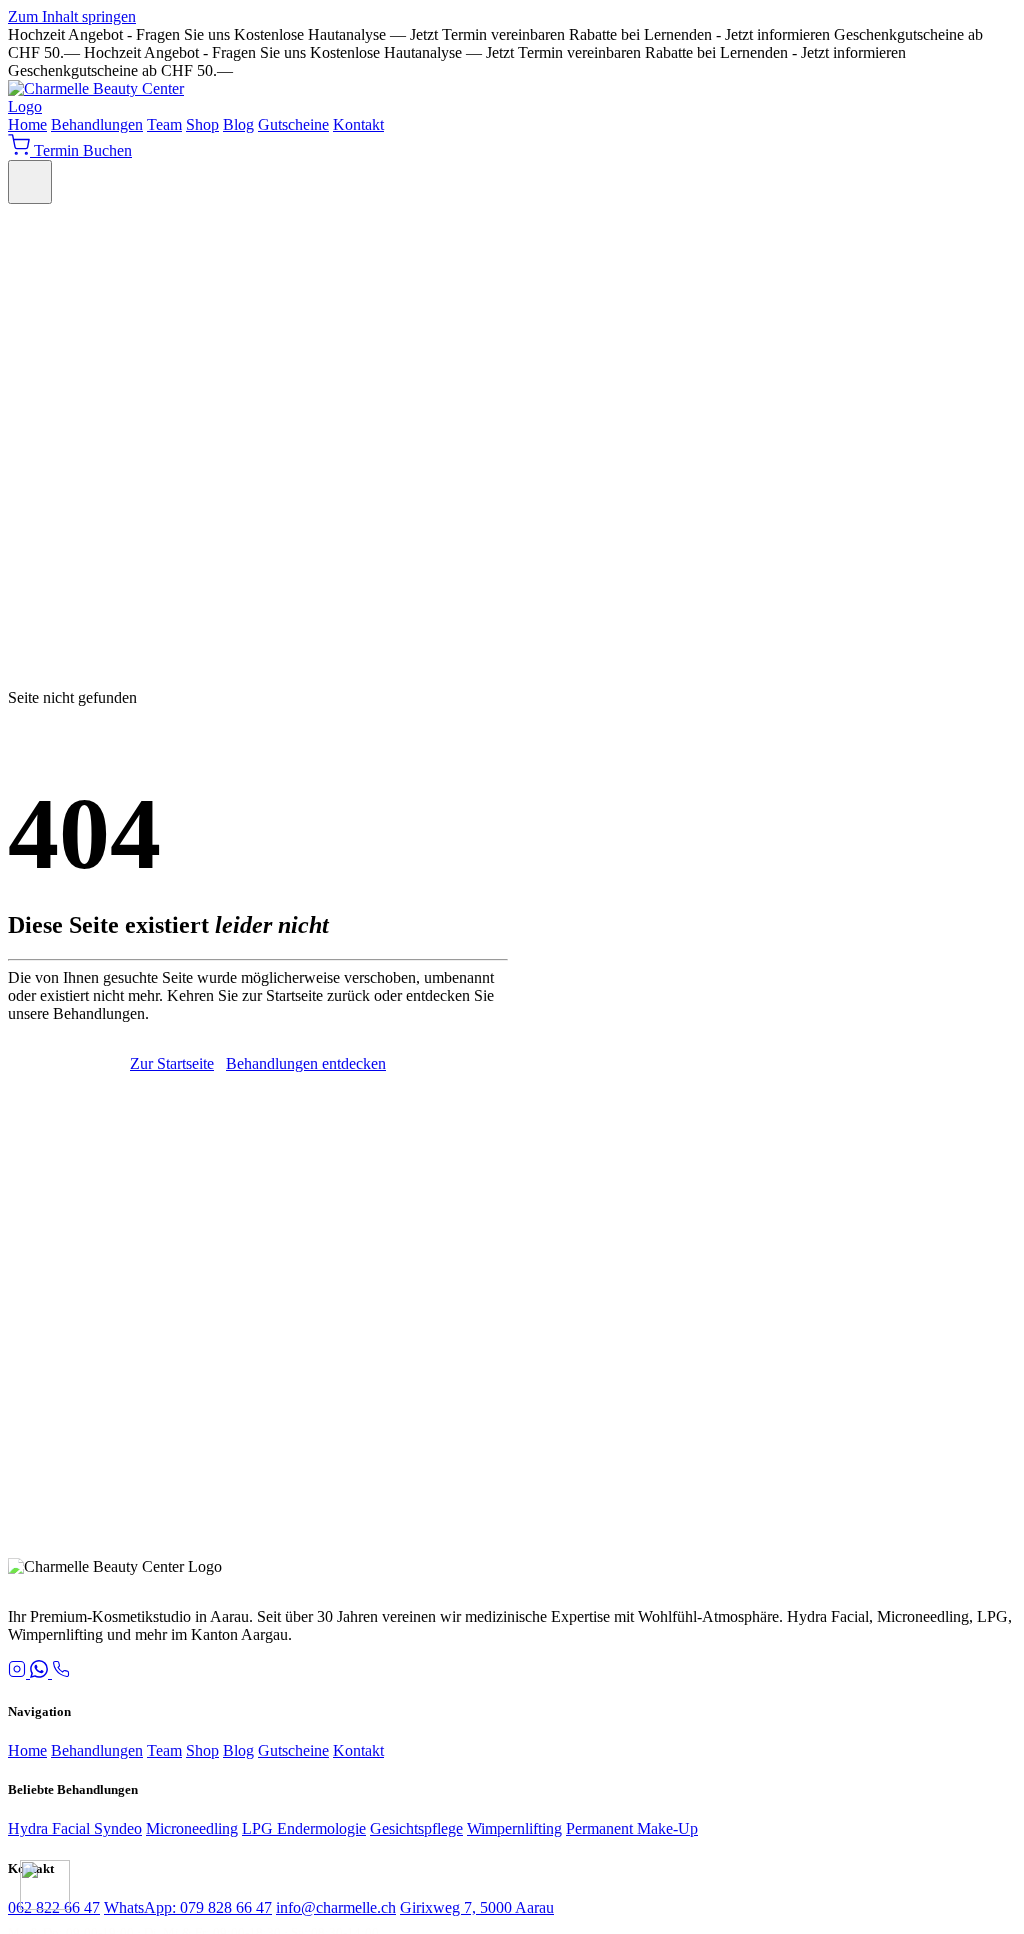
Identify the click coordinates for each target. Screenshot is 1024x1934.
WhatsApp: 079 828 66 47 (188, 1907)
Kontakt (358, 124)
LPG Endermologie (304, 1828)
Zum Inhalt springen (72, 16)
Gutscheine (293, 124)
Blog (238, 124)
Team (164, 124)
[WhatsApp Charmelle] (41, 1672)
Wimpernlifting (514, 1828)
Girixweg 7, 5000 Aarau (477, 1907)
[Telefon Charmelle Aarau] (61, 1672)
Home (27, 124)
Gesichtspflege (416, 1828)
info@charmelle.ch (336, 1907)
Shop (202, 124)
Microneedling (192, 1828)
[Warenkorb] (21, 150)
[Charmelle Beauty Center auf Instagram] (19, 1672)
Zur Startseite (172, 1063)
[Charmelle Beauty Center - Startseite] (108, 106)
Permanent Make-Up (632, 1828)
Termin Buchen (83, 150)
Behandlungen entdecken (306, 1063)
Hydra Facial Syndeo (75, 1828)
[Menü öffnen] (30, 182)
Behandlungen (97, 124)
